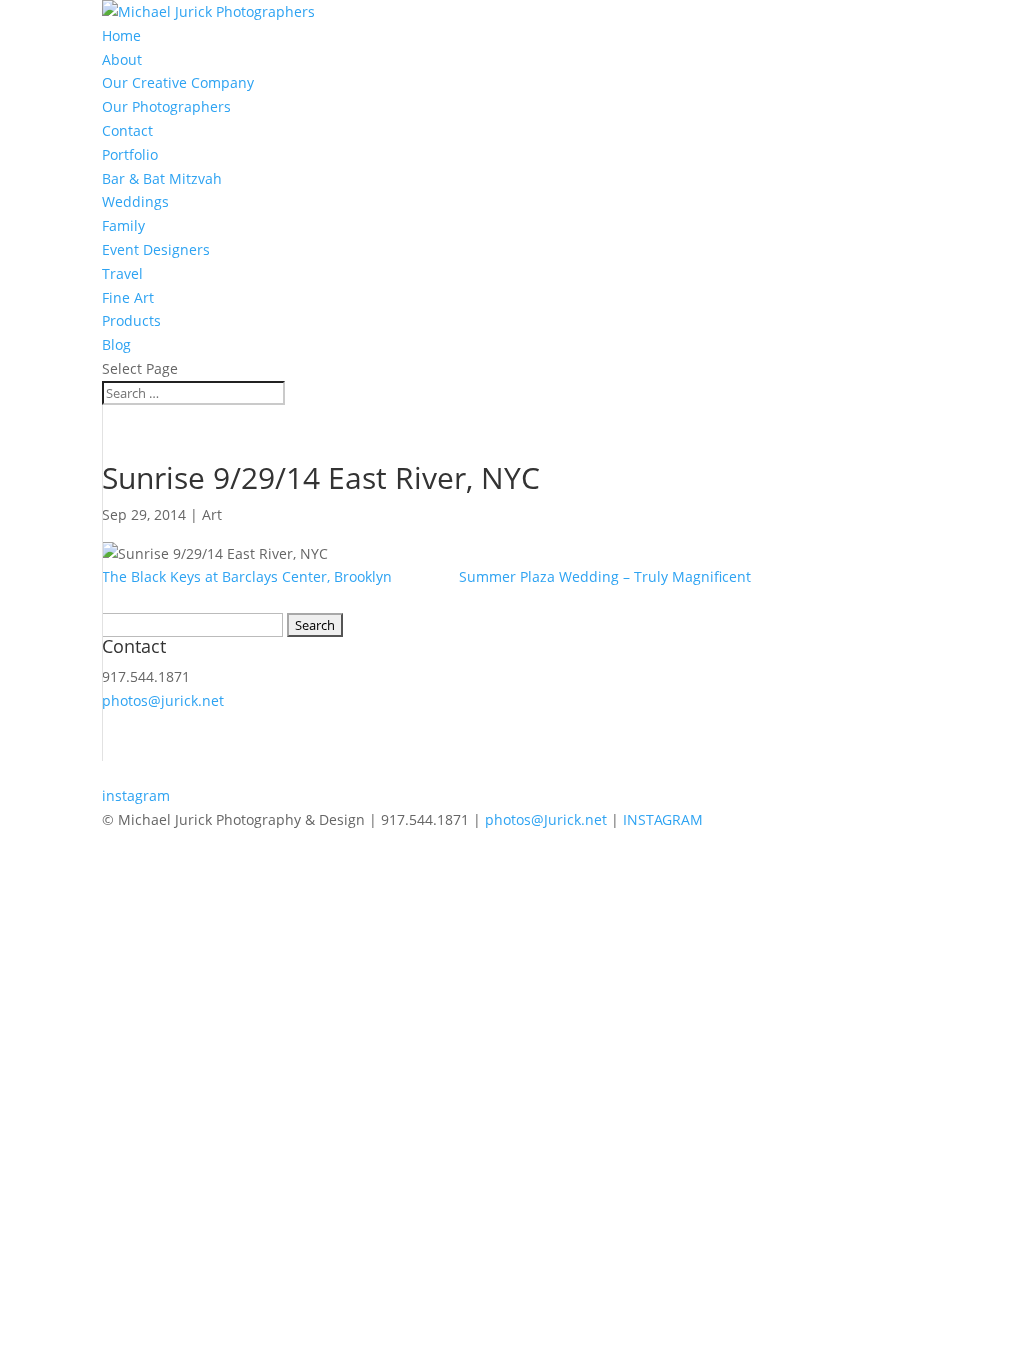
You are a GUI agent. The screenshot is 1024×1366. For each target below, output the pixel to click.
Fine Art (128, 297)
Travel (122, 273)
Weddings (135, 201)
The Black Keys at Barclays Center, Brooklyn (247, 576)
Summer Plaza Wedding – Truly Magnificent (605, 576)
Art (212, 514)
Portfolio (130, 154)
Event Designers (156, 249)
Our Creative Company (178, 82)
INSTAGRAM (663, 819)
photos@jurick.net (163, 700)
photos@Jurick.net (544, 819)
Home (121, 35)
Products (131, 320)
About (122, 59)
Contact (127, 130)
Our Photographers (166, 106)
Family (123, 225)
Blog (116, 344)
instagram (136, 795)
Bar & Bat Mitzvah (162, 178)
